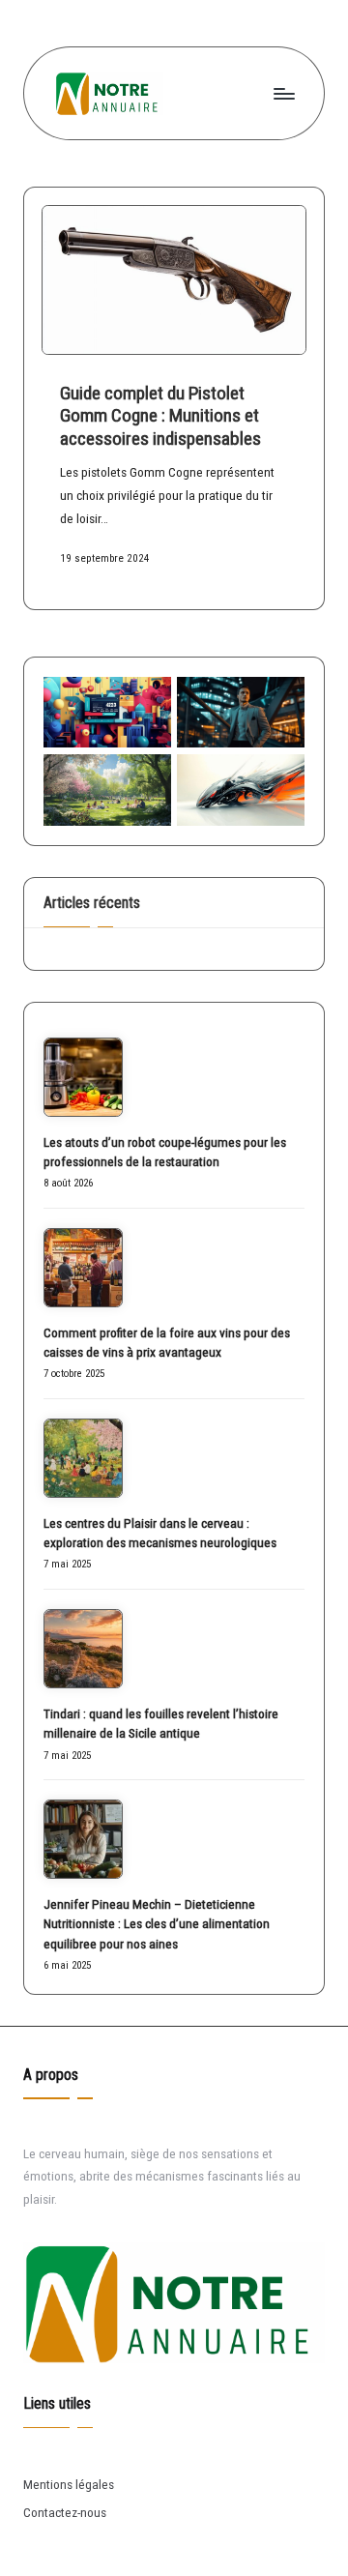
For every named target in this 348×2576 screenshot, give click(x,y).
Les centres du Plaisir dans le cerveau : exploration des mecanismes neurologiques (160, 1533)
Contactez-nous (65, 2512)
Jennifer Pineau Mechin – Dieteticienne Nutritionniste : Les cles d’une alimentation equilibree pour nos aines (157, 1924)
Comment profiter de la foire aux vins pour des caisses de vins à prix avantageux (167, 1342)
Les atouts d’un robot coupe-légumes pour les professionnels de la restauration (165, 1152)
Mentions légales (69, 2484)
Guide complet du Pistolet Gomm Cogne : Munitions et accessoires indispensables (160, 415)
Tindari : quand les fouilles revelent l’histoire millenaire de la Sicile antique (161, 1723)
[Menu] (283, 93)
